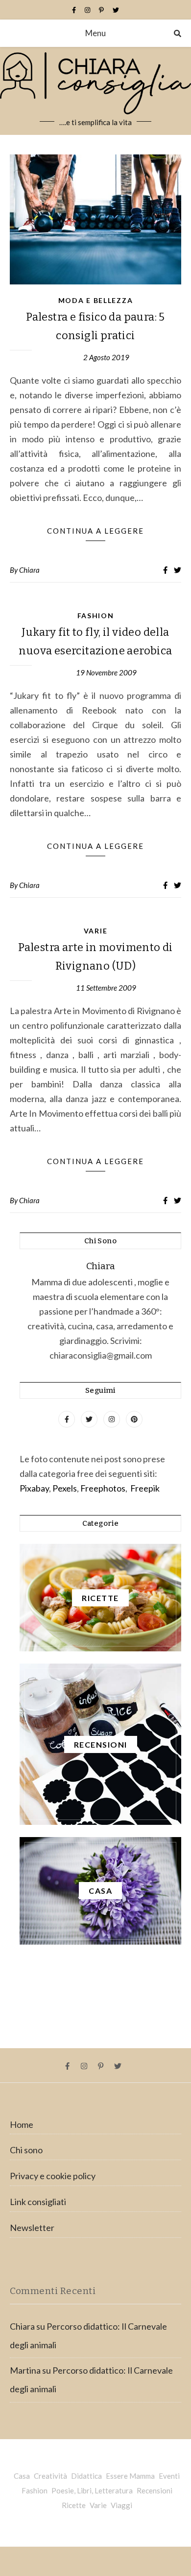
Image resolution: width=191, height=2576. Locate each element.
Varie (96, 931)
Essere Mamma (130, 2476)
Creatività (50, 2476)
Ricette (74, 2505)
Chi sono (26, 2150)
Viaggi (121, 2505)
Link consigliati (38, 2202)
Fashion (96, 616)
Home (22, 2124)
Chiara (29, 570)
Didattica (86, 2476)
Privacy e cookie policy (53, 2176)
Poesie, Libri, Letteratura (92, 2490)
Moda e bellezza (96, 300)
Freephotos (103, 1488)
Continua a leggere (95, 531)
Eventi (169, 2476)
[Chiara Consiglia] (95, 91)
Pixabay (34, 1488)
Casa (22, 2476)
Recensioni (155, 2490)
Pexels (65, 1488)
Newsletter (32, 2228)
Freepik (145, 1488)
